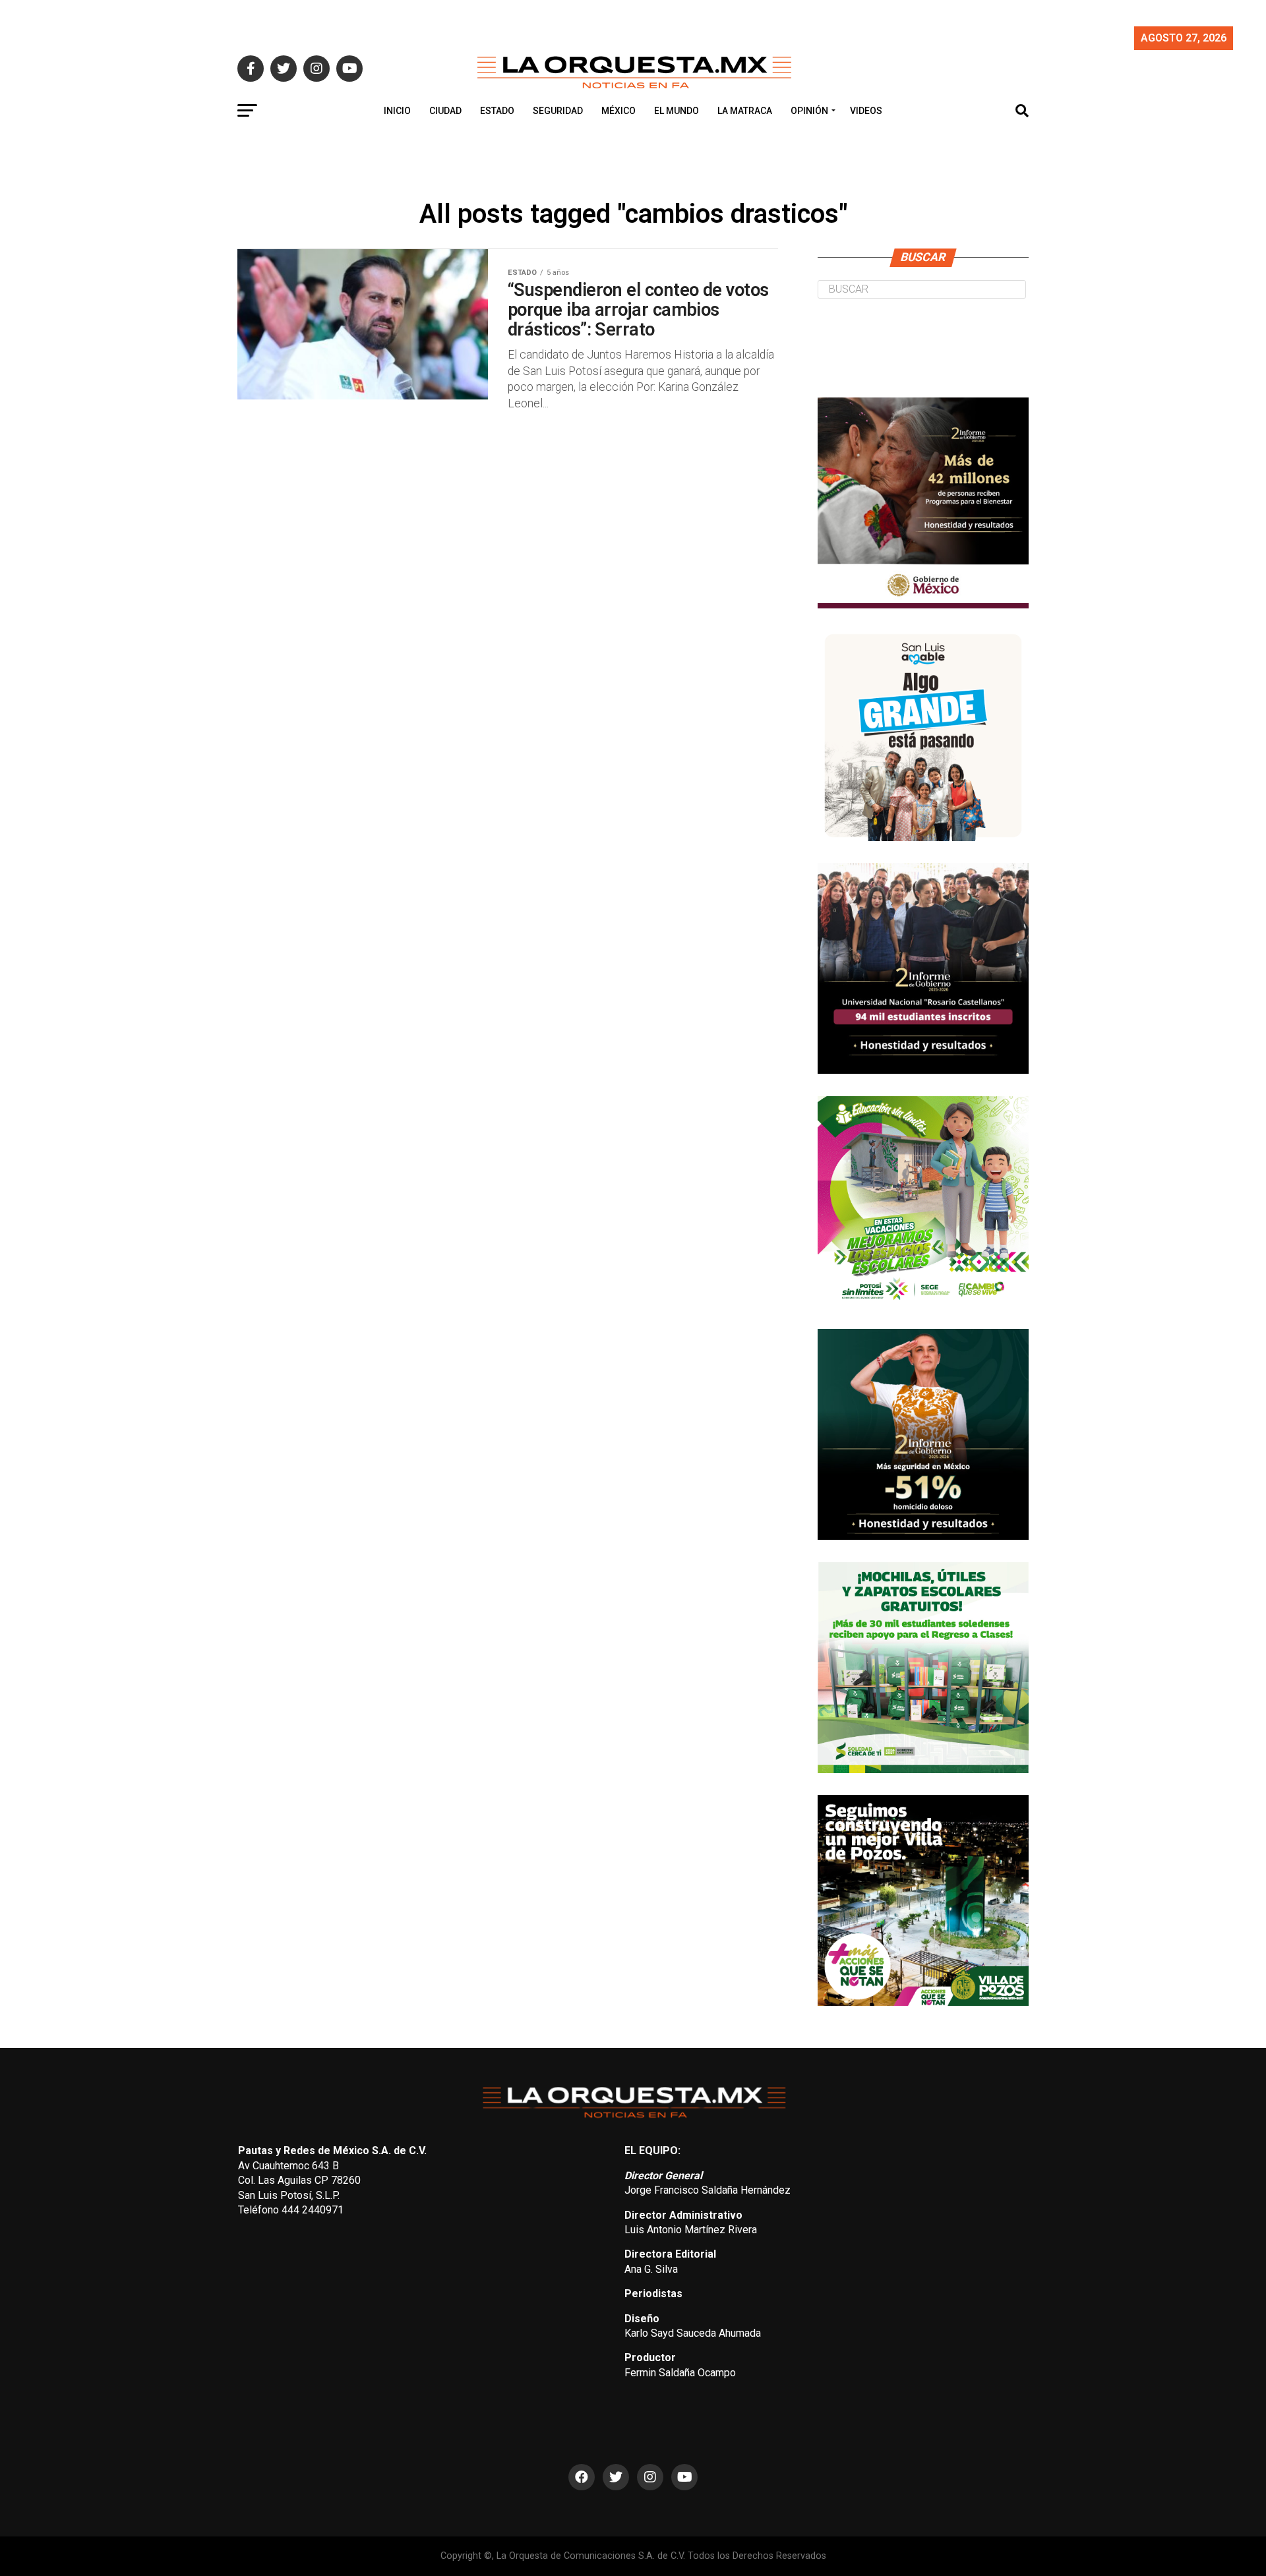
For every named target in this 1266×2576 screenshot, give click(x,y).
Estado (497, 111)
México (618, 111)
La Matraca (745, 111)
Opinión (809, 111)
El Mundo (677, 111)
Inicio (397, 111)
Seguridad (558, 111)
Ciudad (445, 111)
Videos (866, 111)
